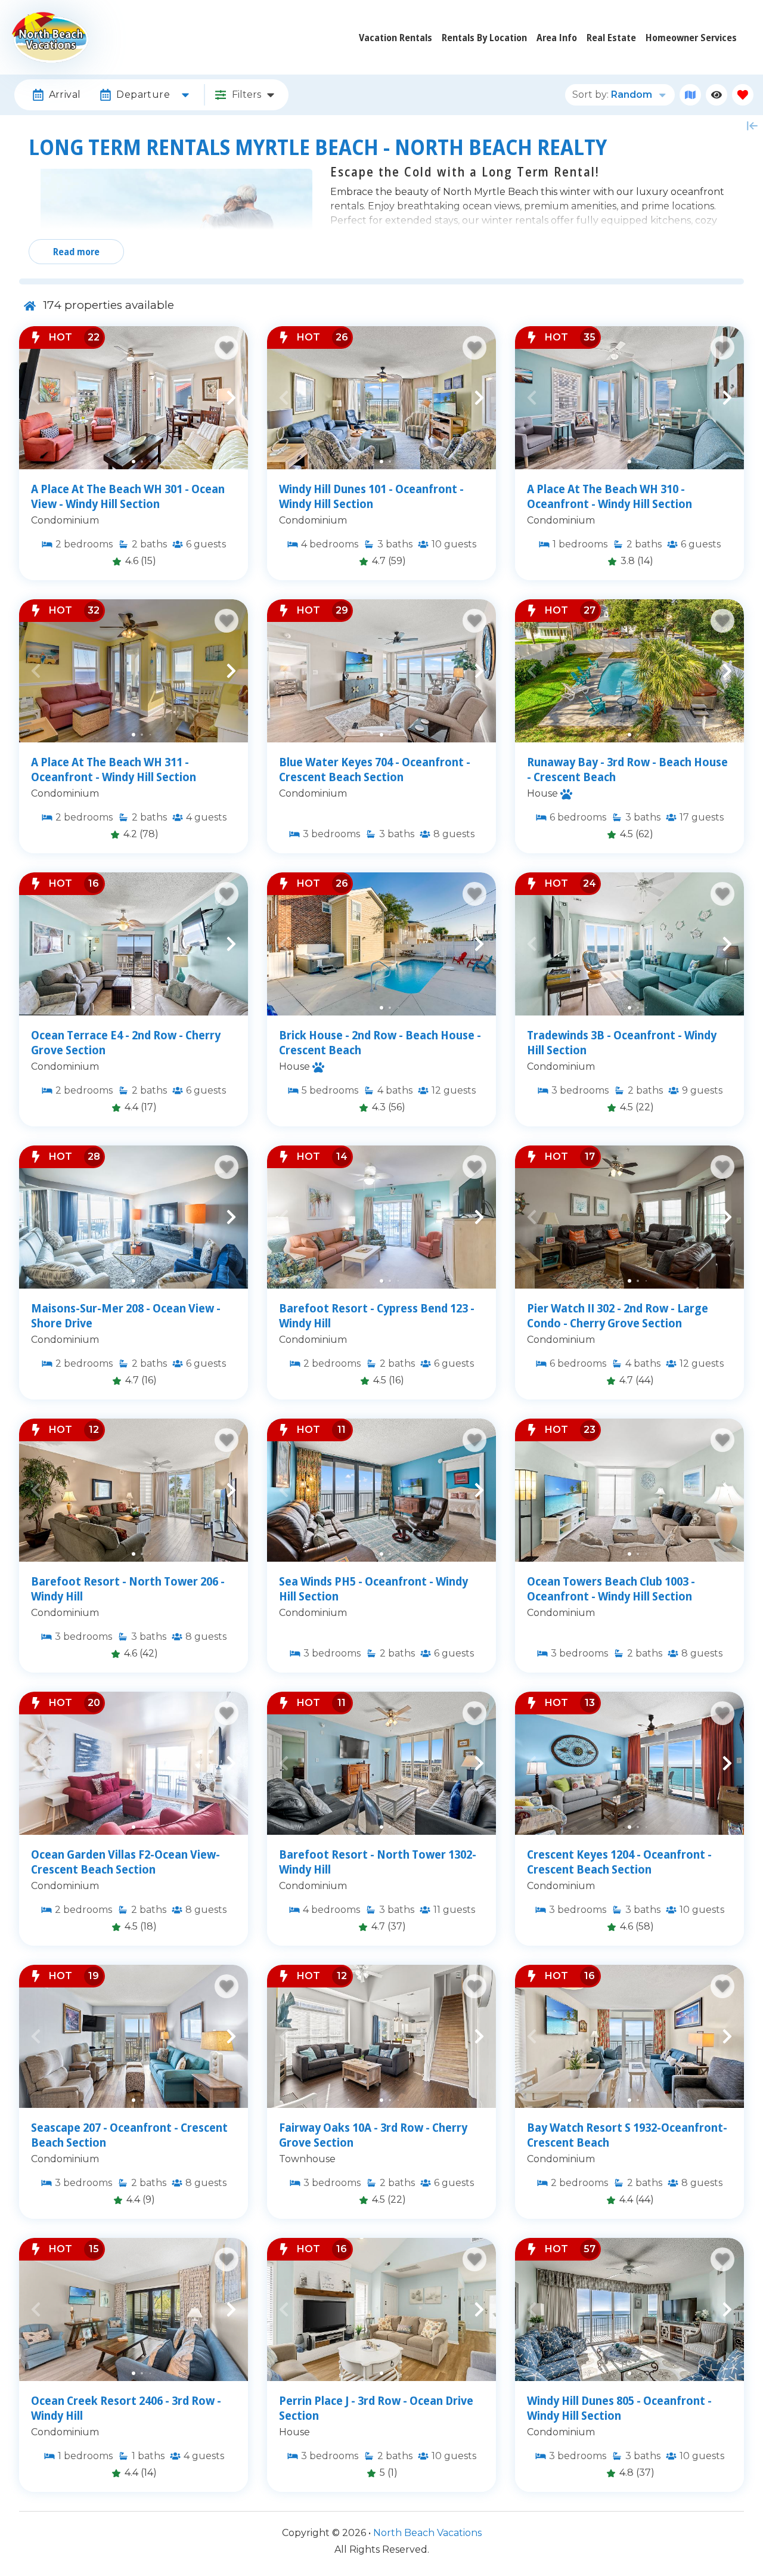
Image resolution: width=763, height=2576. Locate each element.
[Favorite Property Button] (227, 348)
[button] (36, 398)
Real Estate (611, 38)
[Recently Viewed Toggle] (717, 95)
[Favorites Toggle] (743, 95)
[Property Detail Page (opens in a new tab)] (134, 398)
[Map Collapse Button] (752, 126)
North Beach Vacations (427, 2533)
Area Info (557, 38)
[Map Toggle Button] (690, 95)
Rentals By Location (484, 38)
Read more (76, 252)
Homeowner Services (691, 38)
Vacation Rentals (396, 38)
